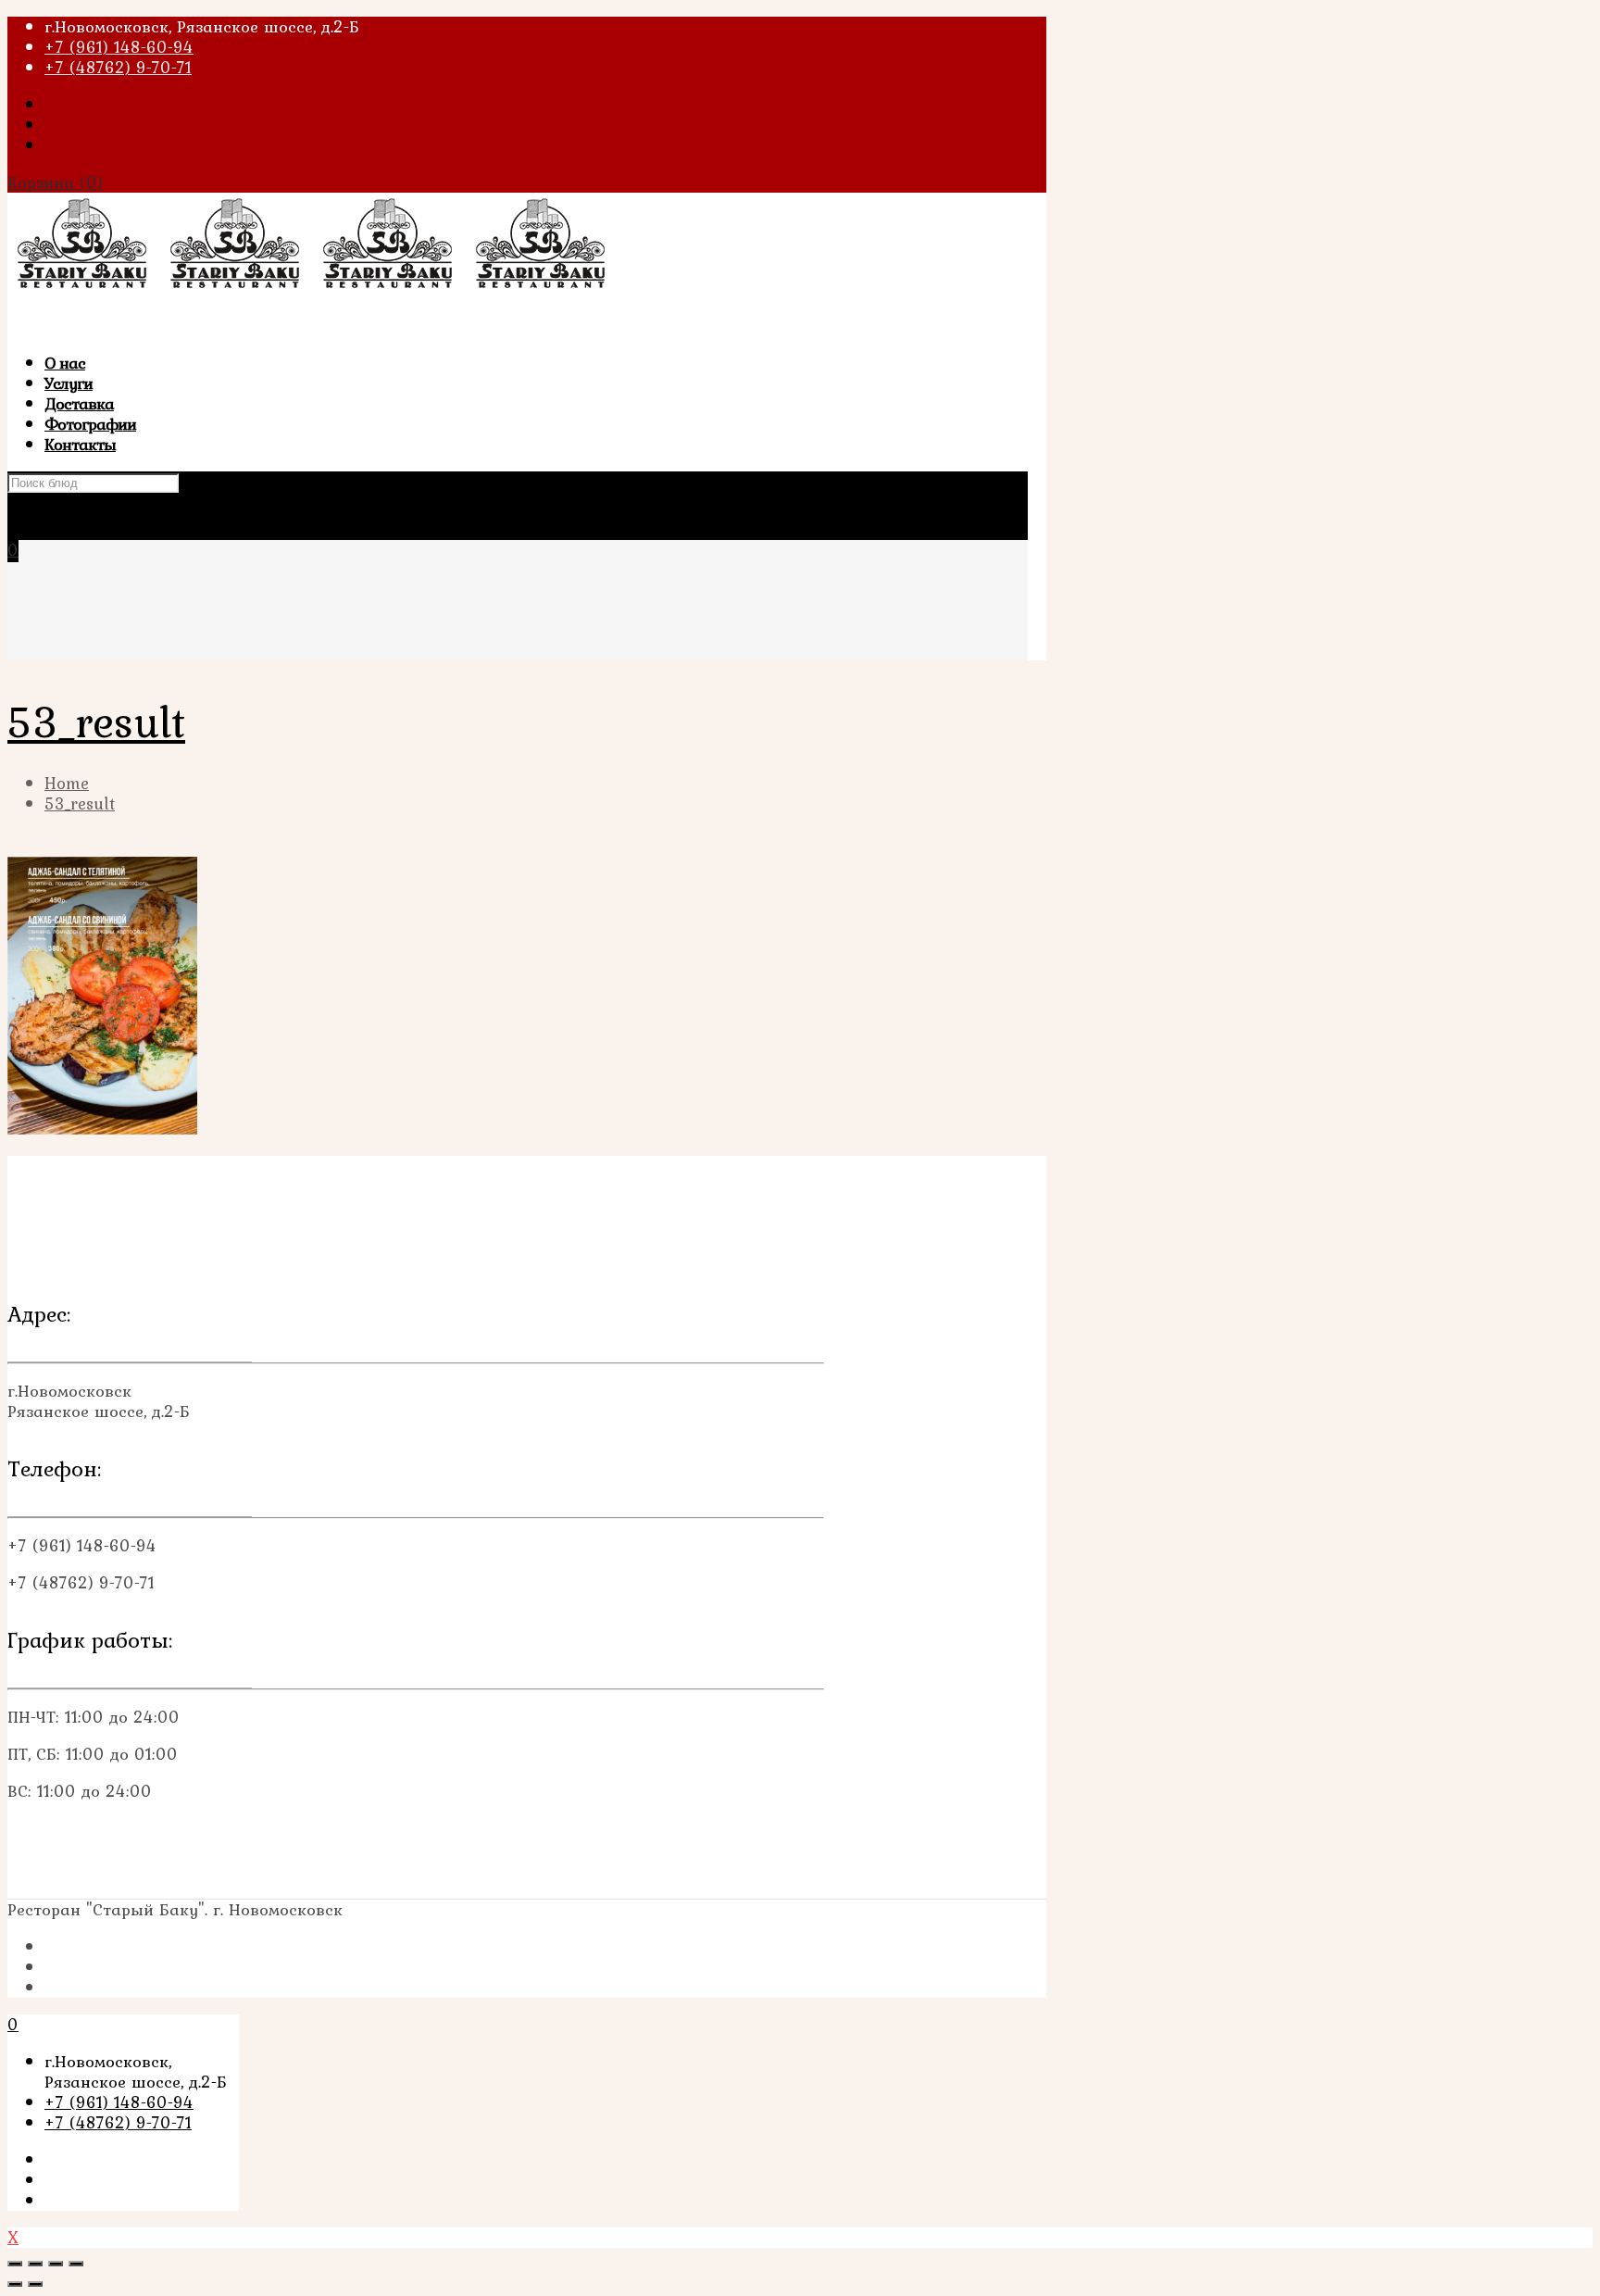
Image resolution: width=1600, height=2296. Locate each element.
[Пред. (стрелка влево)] (15, 2284)
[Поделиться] (35, 2264)
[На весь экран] (56, 2264)
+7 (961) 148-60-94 (119, 47)
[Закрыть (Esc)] (15, 2264)
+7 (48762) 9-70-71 (118, 67)
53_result (80, 803)
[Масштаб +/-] (76, 2264)
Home (67, 783)
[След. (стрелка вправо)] (35, 2284)
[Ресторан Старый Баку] (313, 289)
